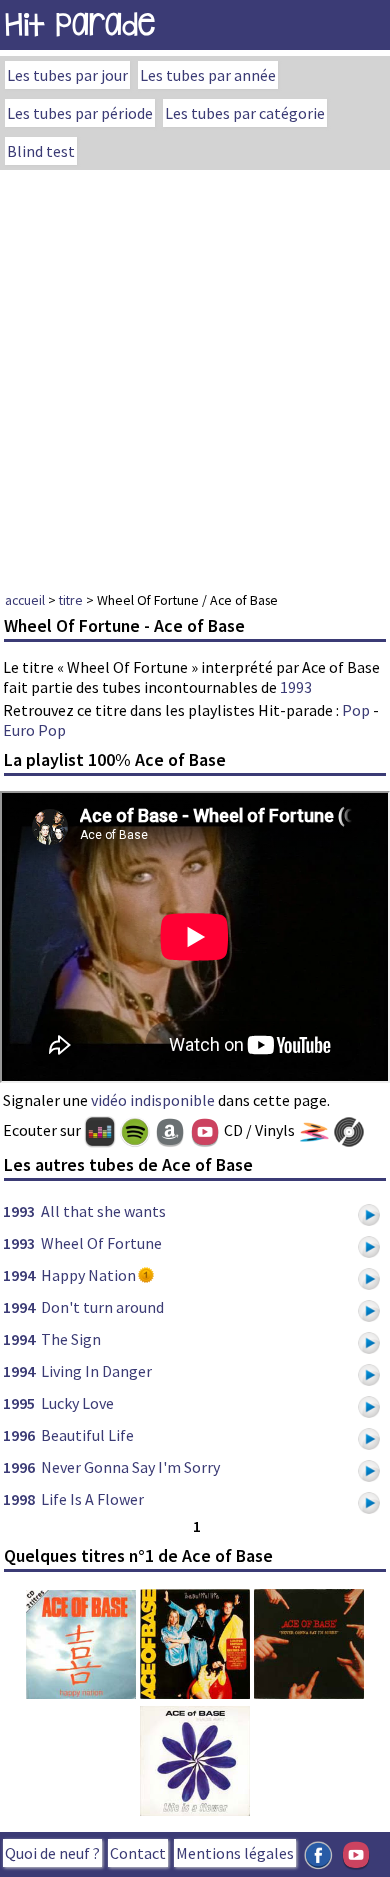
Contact (138, 1853)
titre (71, 600)
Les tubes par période (80, 113)
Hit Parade (80, 24)
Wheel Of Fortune (101, 1243)
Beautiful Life (87, 1435)
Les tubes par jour (67, 75)
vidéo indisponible (153, 1100)
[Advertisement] (195, 375)
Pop (356, 710)
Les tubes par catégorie (245, 113)
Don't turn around (102, 1307)
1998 (19, 1499)
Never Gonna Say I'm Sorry (130, 1467)
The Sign (71, 1339)
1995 (19, 1403)
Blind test (41, 151)
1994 (19, 1275)
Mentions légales (235, 1853)
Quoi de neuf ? (52, 1853)
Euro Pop (34, 730)
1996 (19, 1435)
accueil (25, 600)
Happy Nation (88, 1275)
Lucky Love (77, 1403)
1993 (296, 687)
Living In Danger (96, 1371)
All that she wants (103, 1211)
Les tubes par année (208, 75)
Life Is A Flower (92, 1499)
